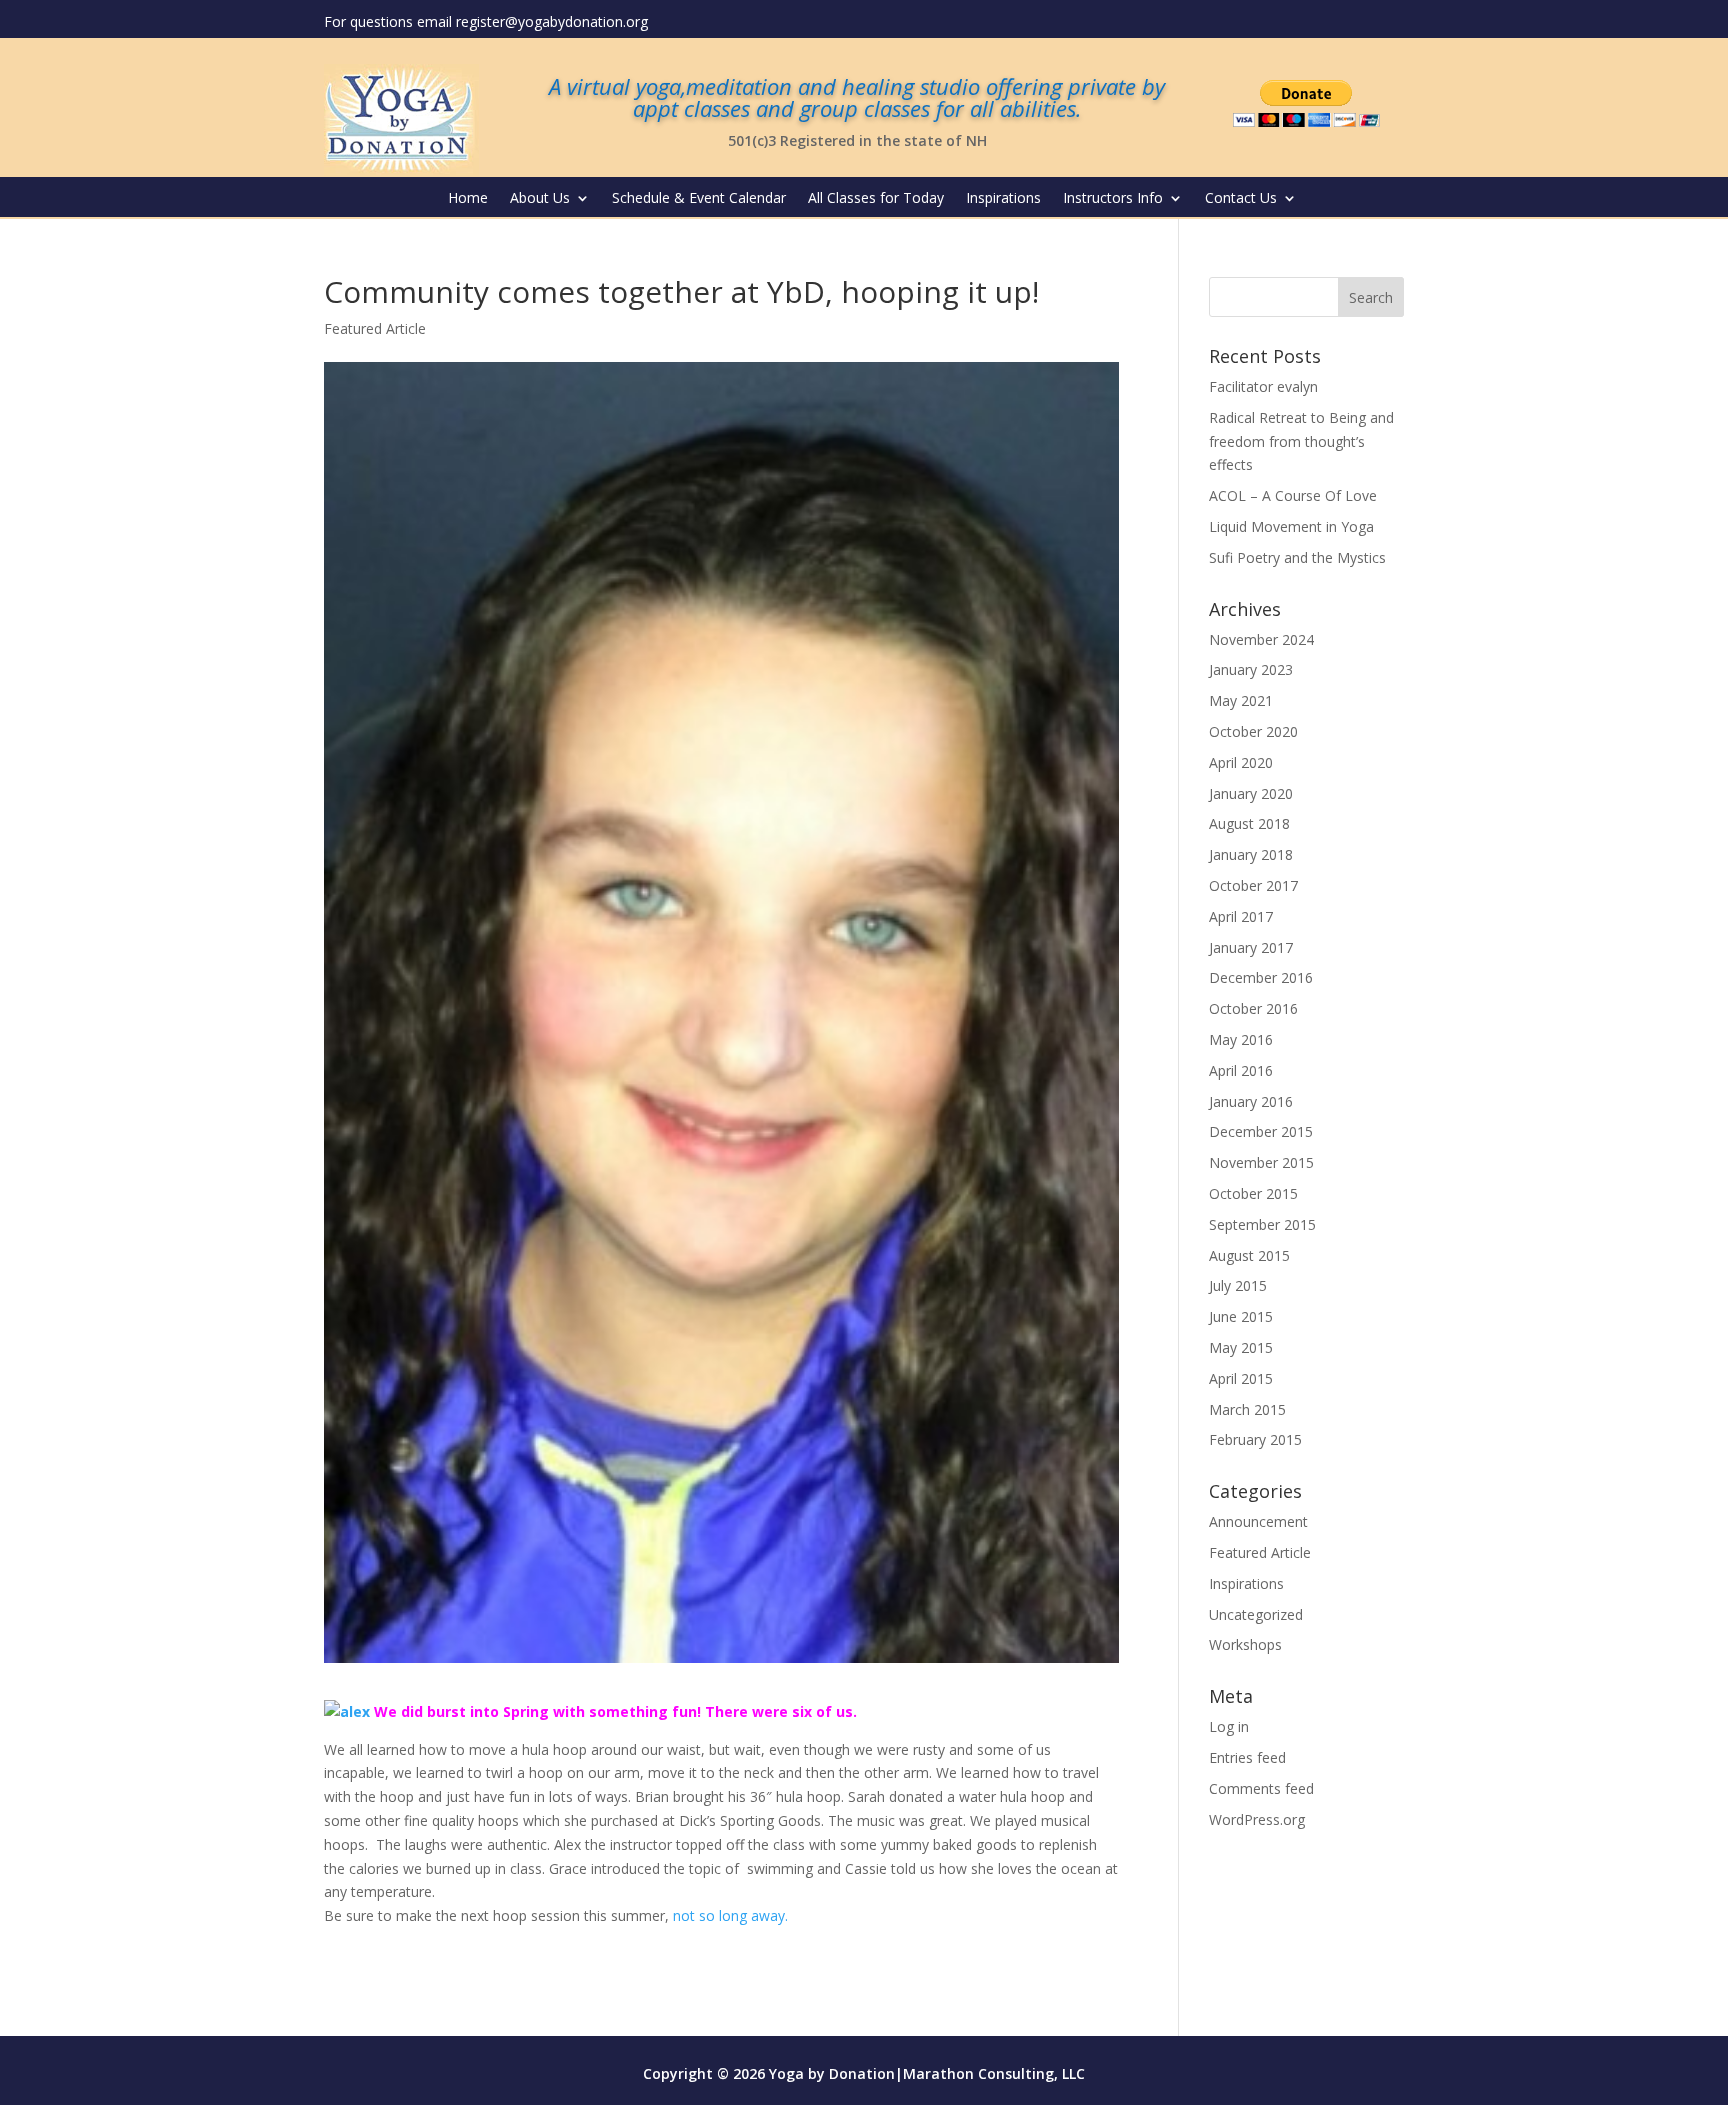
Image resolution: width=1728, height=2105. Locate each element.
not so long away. (730, 1915)
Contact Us (1241, 199)
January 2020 (1251, 793)
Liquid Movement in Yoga (1291, 526)
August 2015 (1249, 1255)
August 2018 (1249, 823)
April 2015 (1241, 1378)
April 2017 (1241, 916)
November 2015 (1261, 1162)
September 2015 (1262, 1224)
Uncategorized (1256, 1614)
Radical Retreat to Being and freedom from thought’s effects (1301, 441)
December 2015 (1261, 1131)
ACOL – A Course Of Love (1293, 495)
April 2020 (1241, 762)
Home (468, 199)
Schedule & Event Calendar (699, 199)
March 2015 (1247, 1409)
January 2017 (1251, 947)
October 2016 (1253, 1008)
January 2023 (1251, 669)
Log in (1229, 1726)
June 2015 (1241, 1316)
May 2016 (1241, 1039)
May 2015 (1241, 1347)
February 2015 (1255, 1439)
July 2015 (1238, 1285)
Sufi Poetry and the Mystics (1297, 557)
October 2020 (1253, 731)
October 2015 (1253, 1193)
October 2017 (1253, 885)
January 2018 (1251, 854)
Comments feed (1261, 1788)
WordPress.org (1257, 1819)
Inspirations (1003, 199)
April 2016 (1241, 1070)
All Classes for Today (876, 199)
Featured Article (375, 328)
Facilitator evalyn (1263, 386)
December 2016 (1261, 977)
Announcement (1258, 1521)
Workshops (1245, 1644)
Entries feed (1247, 1757)
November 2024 (1261, 639)
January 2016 (1251, 1101)
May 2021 (1241, 700)
